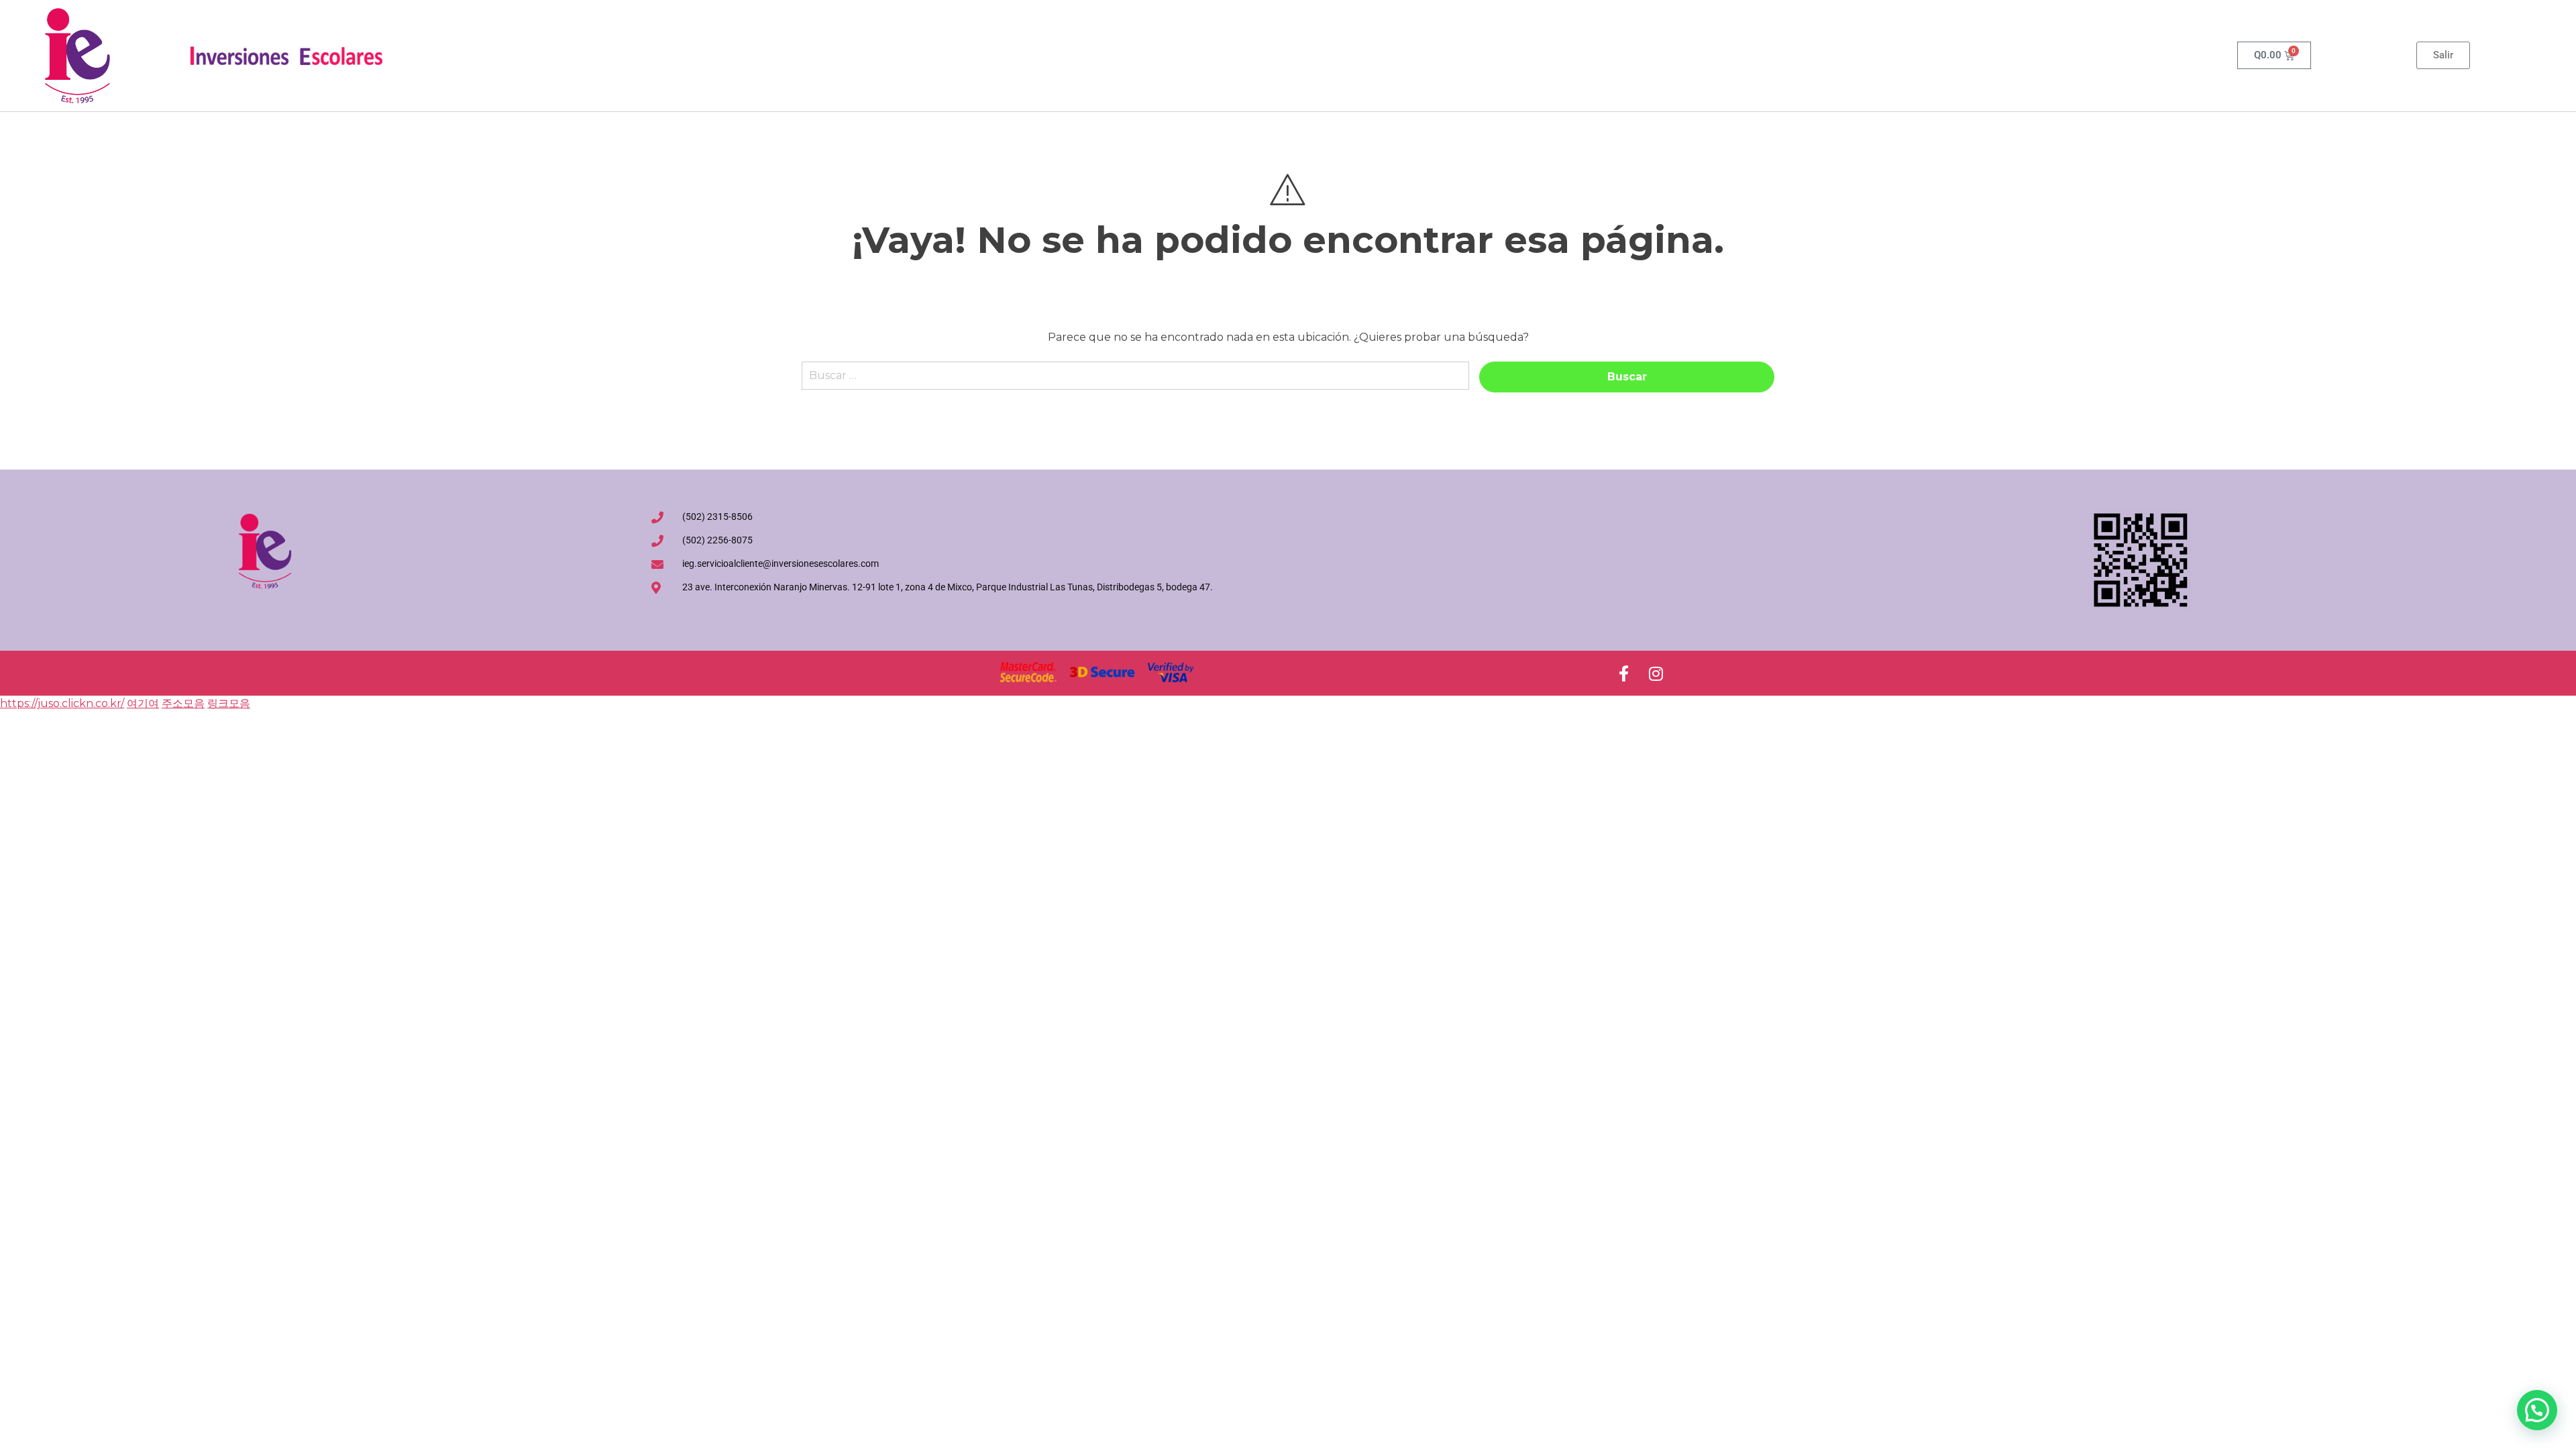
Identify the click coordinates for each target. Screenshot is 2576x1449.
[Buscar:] (1135, 382)
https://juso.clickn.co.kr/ (62, 703)
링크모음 (229, 703)
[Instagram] (1656, 674)
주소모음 (183, 703)
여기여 (143, 703)
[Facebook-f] (1623, 674)
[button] (2537, 1410)
